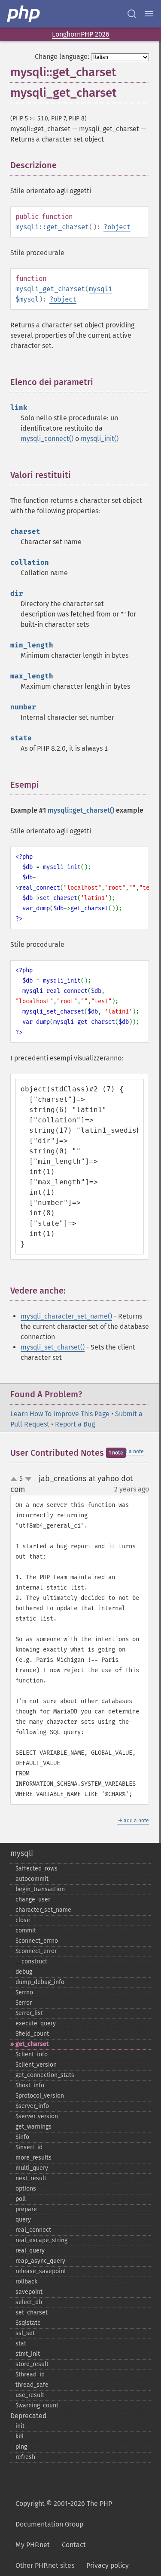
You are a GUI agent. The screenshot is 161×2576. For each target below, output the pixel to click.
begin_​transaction (40, 1889)
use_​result (30, 2395)
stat (21, 2343)
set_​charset (32, 2313)
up (15, 1479)
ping (21, 2447)
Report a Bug (75, 1424)
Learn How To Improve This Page (60, 1414)
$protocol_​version (40, 2096)
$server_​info (32, 2106)
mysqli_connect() (47, 439)
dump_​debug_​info (40, 1982)
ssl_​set (25, 2333)
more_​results (33, 2158)
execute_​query (36, 2023)
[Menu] (149, 14)
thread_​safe (32, 2385)
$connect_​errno (37, 1941)
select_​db (29, 2302)
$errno (24, 1992)
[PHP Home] (24, 14)
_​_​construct (31, 1961)
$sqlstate (28, 2323)
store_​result (32, 2364)
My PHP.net (33, 2545)
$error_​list (29, 2013)
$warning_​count (37, 2405)
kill (20, 2436)
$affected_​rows (36, 1869)
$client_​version (36, 2065)
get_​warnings (33, 2127)
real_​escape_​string (41, 2240)
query (23, 2220)
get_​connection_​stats (45, 2075)
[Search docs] (132, 14)
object (119, 227)
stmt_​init (28, 2354)
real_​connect (33, 2230)
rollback (26, 2282)
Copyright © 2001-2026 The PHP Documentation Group (64, 2514)
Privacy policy (108, 2565)
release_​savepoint (41, 2271)
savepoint (29, 2292)
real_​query (30, 2251)
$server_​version (37, 2116)
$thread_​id (30, 2374)
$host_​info (30, 2085)
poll (21, 2199)
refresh (25, 2457)
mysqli (100, 289)
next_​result (31, 2178)
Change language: (62, 57)
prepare (26, 2209)
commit (26, 1930)
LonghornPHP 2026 (81, 34)
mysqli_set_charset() (53, 1347)
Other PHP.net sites (45, 2565)
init (20, 2426)
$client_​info (32, 2054)
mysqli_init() (100, 439)
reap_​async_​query (40, 2261)
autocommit (32, 1879)
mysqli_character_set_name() (66, 1316)
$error (24, 2003)
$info (22, 2137)
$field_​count (32, 2034)
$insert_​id (29, 2147)
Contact (74, 2545)
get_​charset (32, 2044)
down (28, 1479)
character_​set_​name (43, 1910)
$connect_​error (36, 1951)
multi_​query (32, 2168)
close (23, 1920)
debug (24, 1972)
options (26, 2189)
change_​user (33, 1900)
